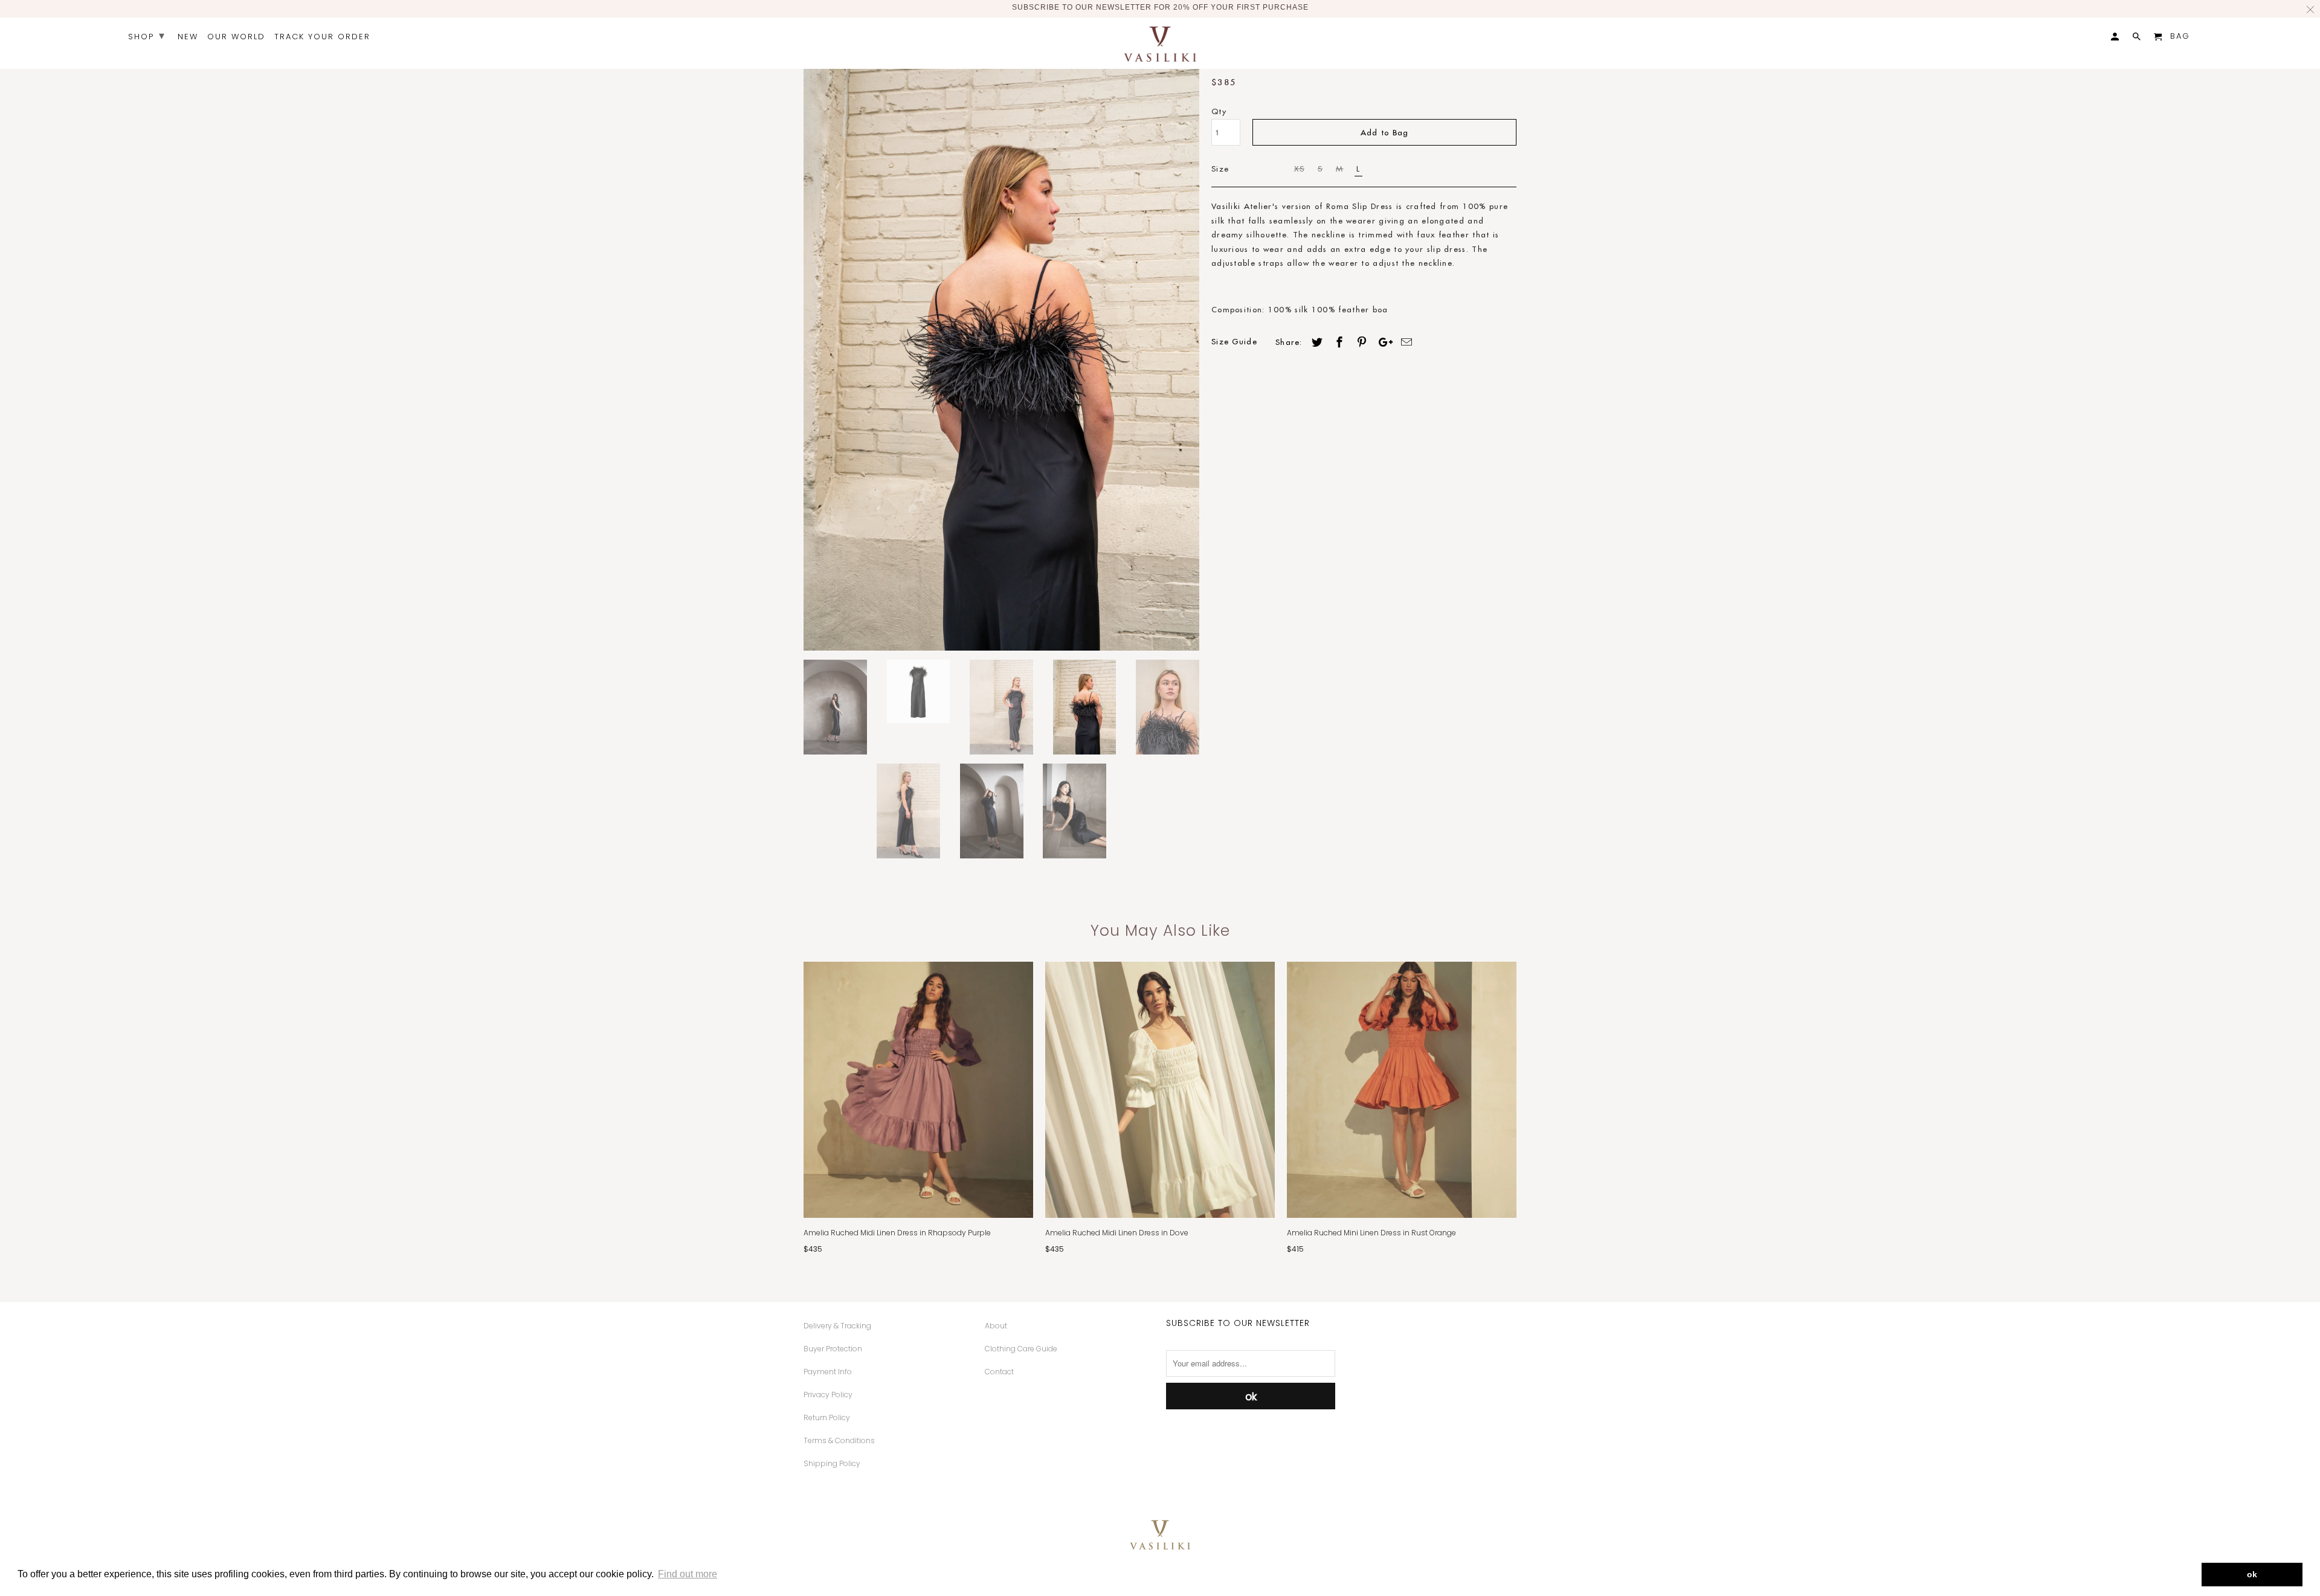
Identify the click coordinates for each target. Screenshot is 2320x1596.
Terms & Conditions (839, 1440)
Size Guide (1234, 341)
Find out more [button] (688, 1574)
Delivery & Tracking (837, 1326)
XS (1299, 169)
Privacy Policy (828, 1395)
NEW (188, 37)
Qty (1219, 111)
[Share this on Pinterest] (1360, 342)
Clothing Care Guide (1021, 1349)
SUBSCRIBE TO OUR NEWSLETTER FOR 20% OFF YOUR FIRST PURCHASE (1160, 7)
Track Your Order (322, 37)
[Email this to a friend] (1405, 342)
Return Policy (827, 1417)
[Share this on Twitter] (1315, 342)
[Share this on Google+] (1382, 342)
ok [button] (2252, 1574)
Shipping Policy (832, 1463)
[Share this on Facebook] (1338, 342)
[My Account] (2116, 39)
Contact (999, 1372)
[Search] (2138, 39)
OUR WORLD (236, 37)
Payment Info (828, 1372)
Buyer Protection (833, 1349)
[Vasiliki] (1160, 43)
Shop (147, 35)
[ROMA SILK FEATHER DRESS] (1001, 354)
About (996, 1326)
